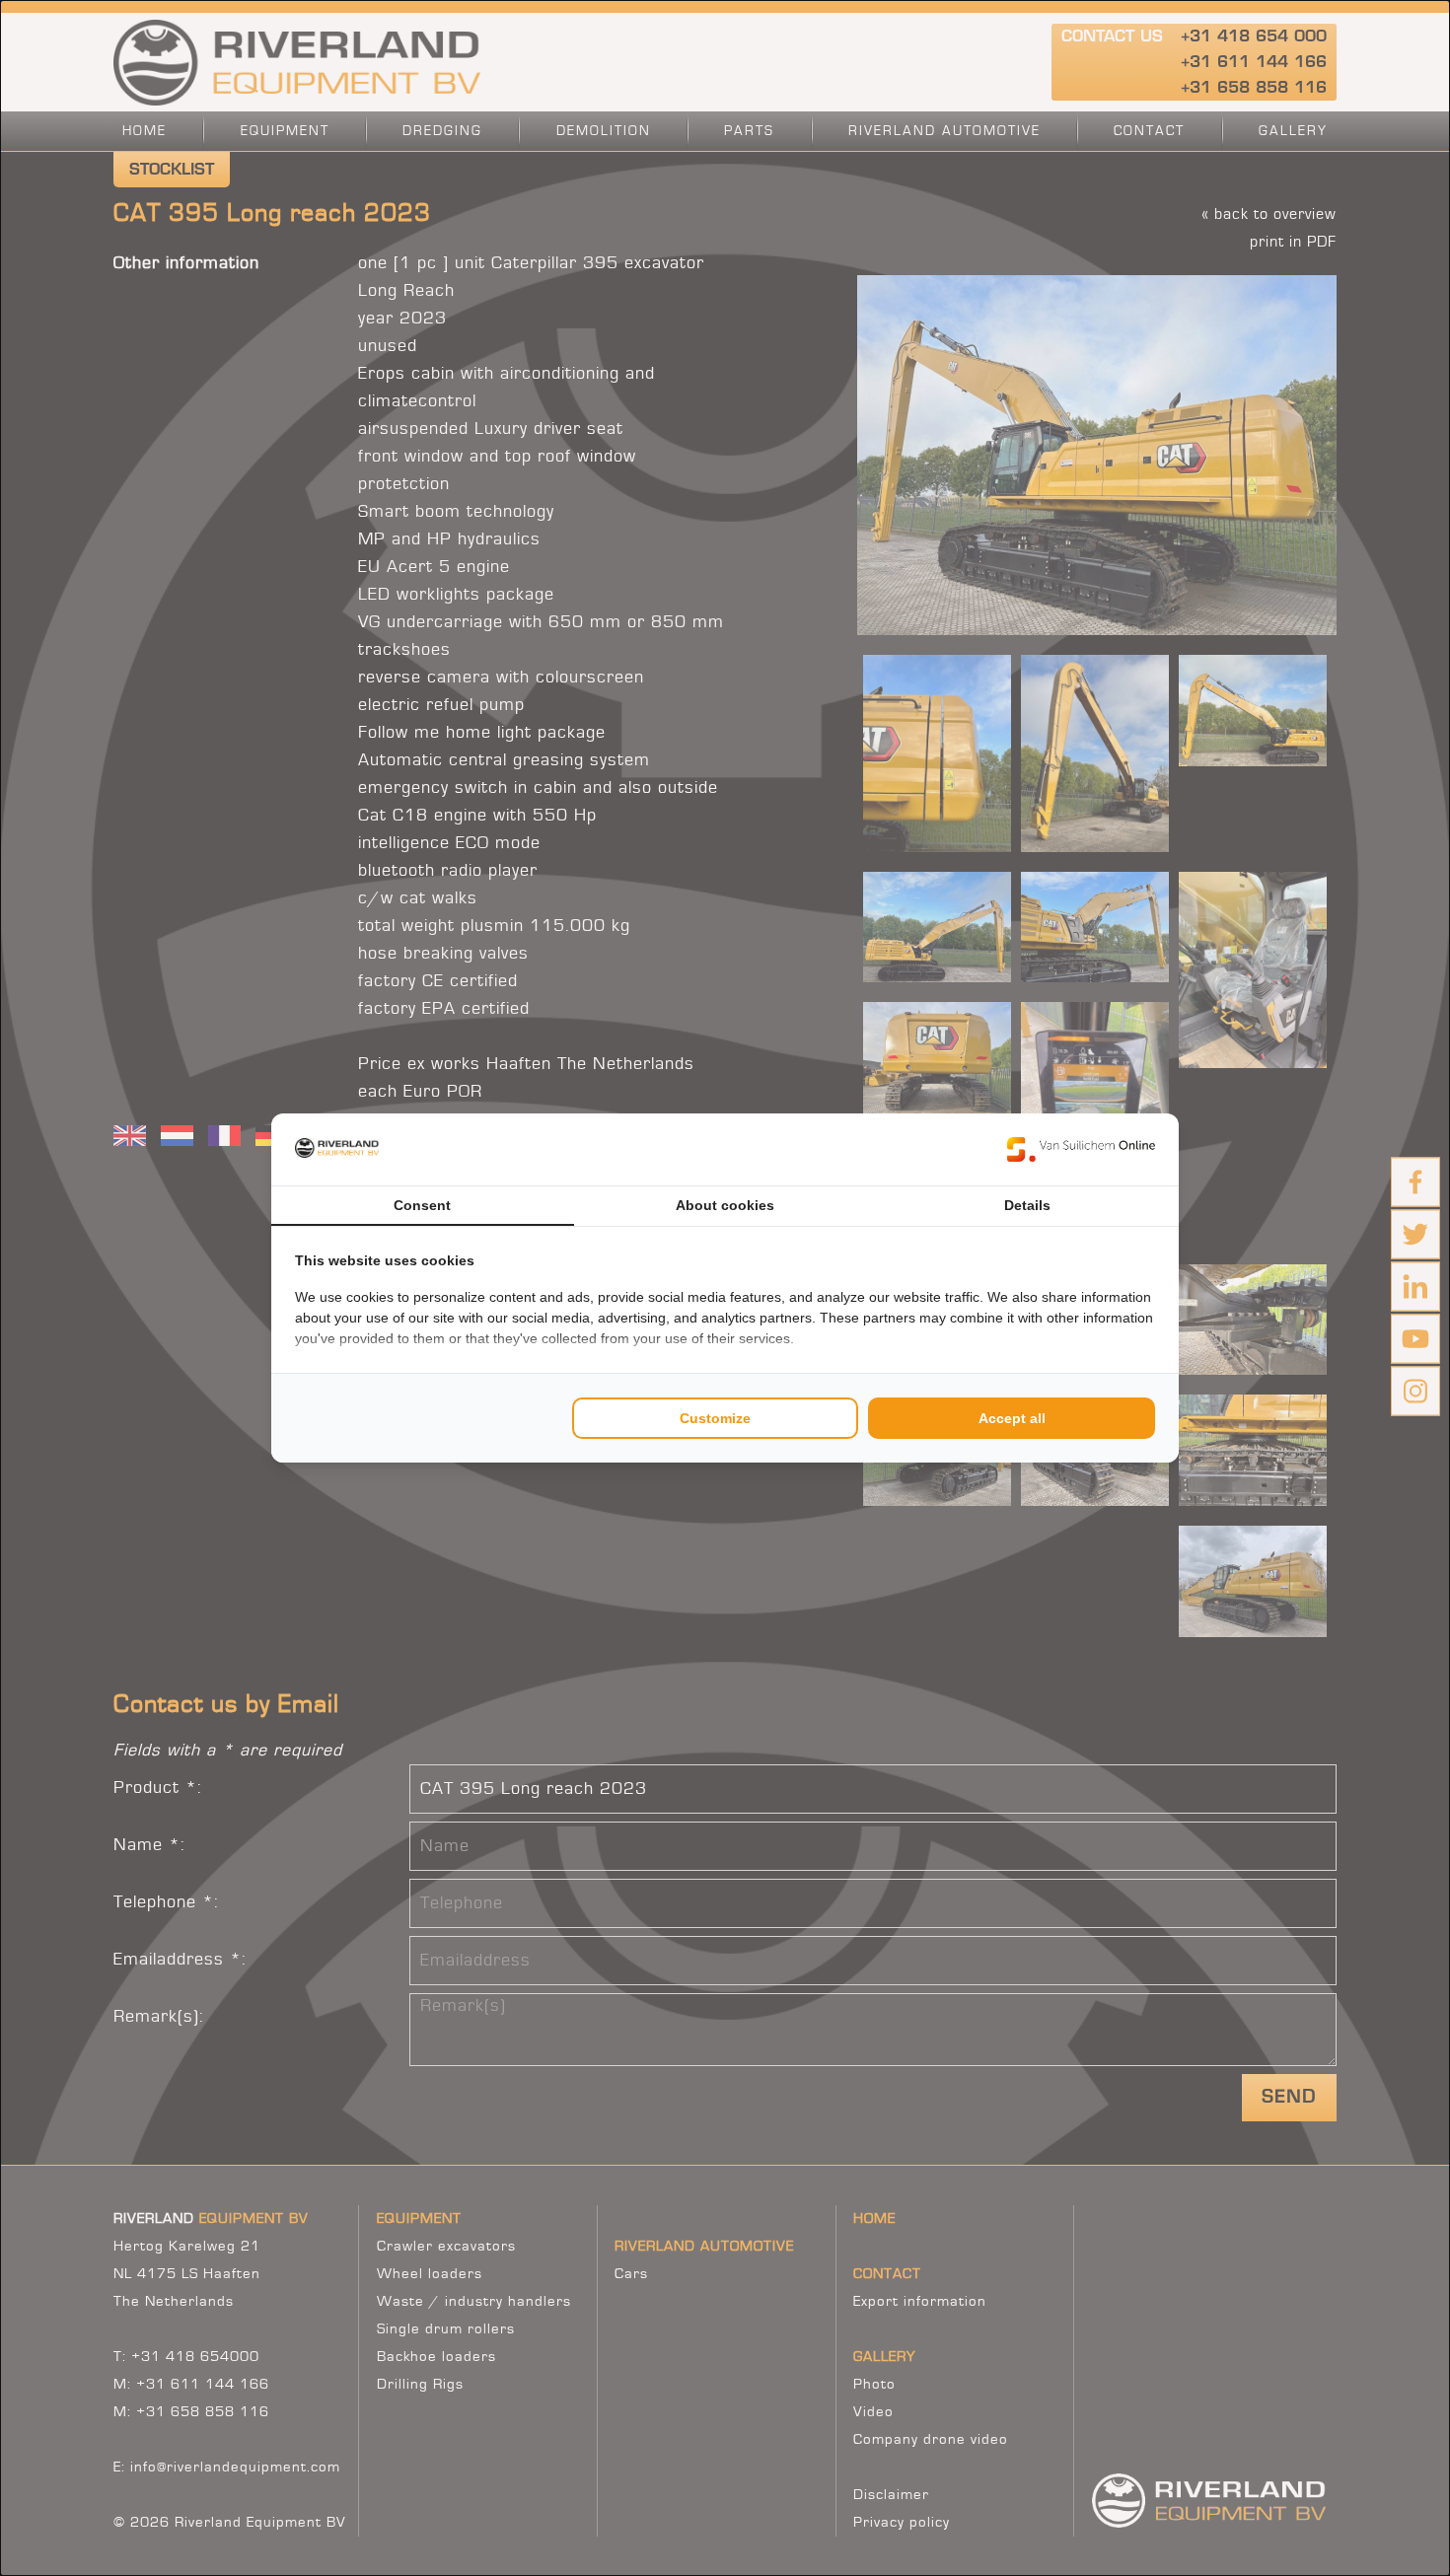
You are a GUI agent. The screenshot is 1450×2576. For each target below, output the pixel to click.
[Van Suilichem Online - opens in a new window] (1081, 1149)
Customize (715, 1418)
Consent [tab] (422, 1205)
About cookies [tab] (725, 1205)
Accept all (1012, 1418)
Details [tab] (1027, 1205)
